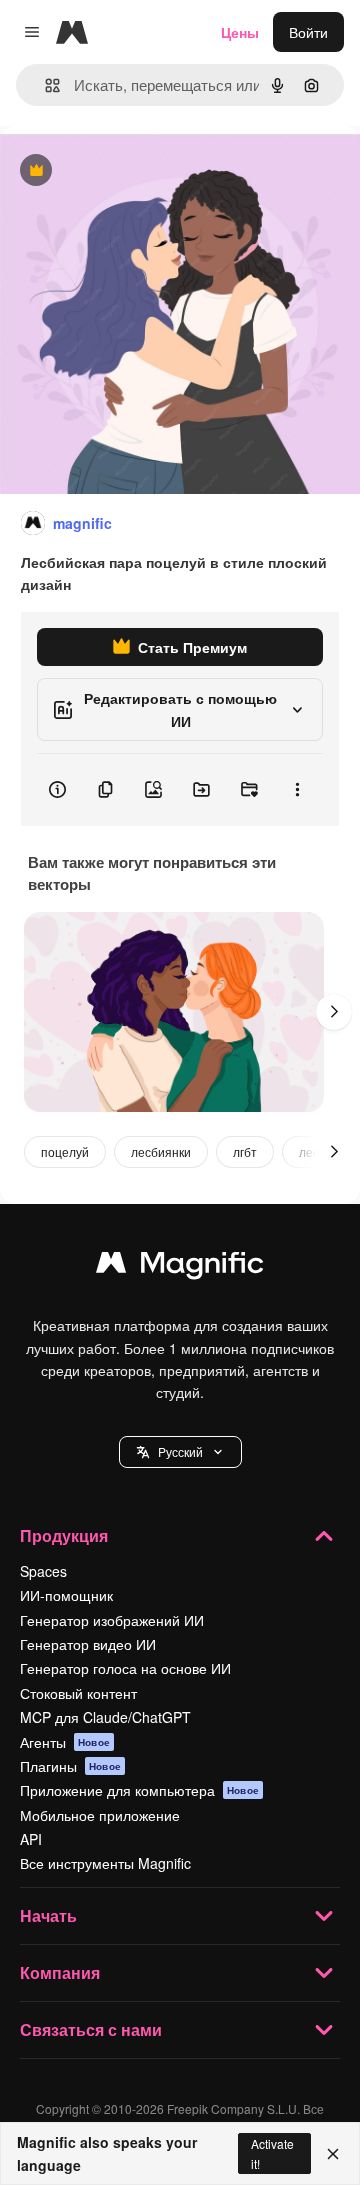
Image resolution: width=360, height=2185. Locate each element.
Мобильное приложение (100, 1815)
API (31, 1839)
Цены (240, 32)
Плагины (70, 1766)
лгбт (245, 1151)
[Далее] (334, 1012)
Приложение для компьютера (139, 1790)
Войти (308, 32)
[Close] (333, 2154)
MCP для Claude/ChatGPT (105, 1717)
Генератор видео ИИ (88, 1644)
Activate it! (272, 2153)
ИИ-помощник (66, 1595)
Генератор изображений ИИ (112, 1620)
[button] (180, 1452)
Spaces (43, 1571)
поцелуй (65, 1151)
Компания (60, 1972)
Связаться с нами (91, 2029)
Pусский (180, 1451)
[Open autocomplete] (44, 85)
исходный (134, 171)
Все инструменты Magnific (105, 1863)
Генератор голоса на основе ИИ (125, 1668)
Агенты (65, 1742)
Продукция (64, 1535)
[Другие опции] (297, 790)
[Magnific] (180, 1267)
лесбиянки (161, 1151)
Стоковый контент (78, 1693)
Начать (48, 1915)
